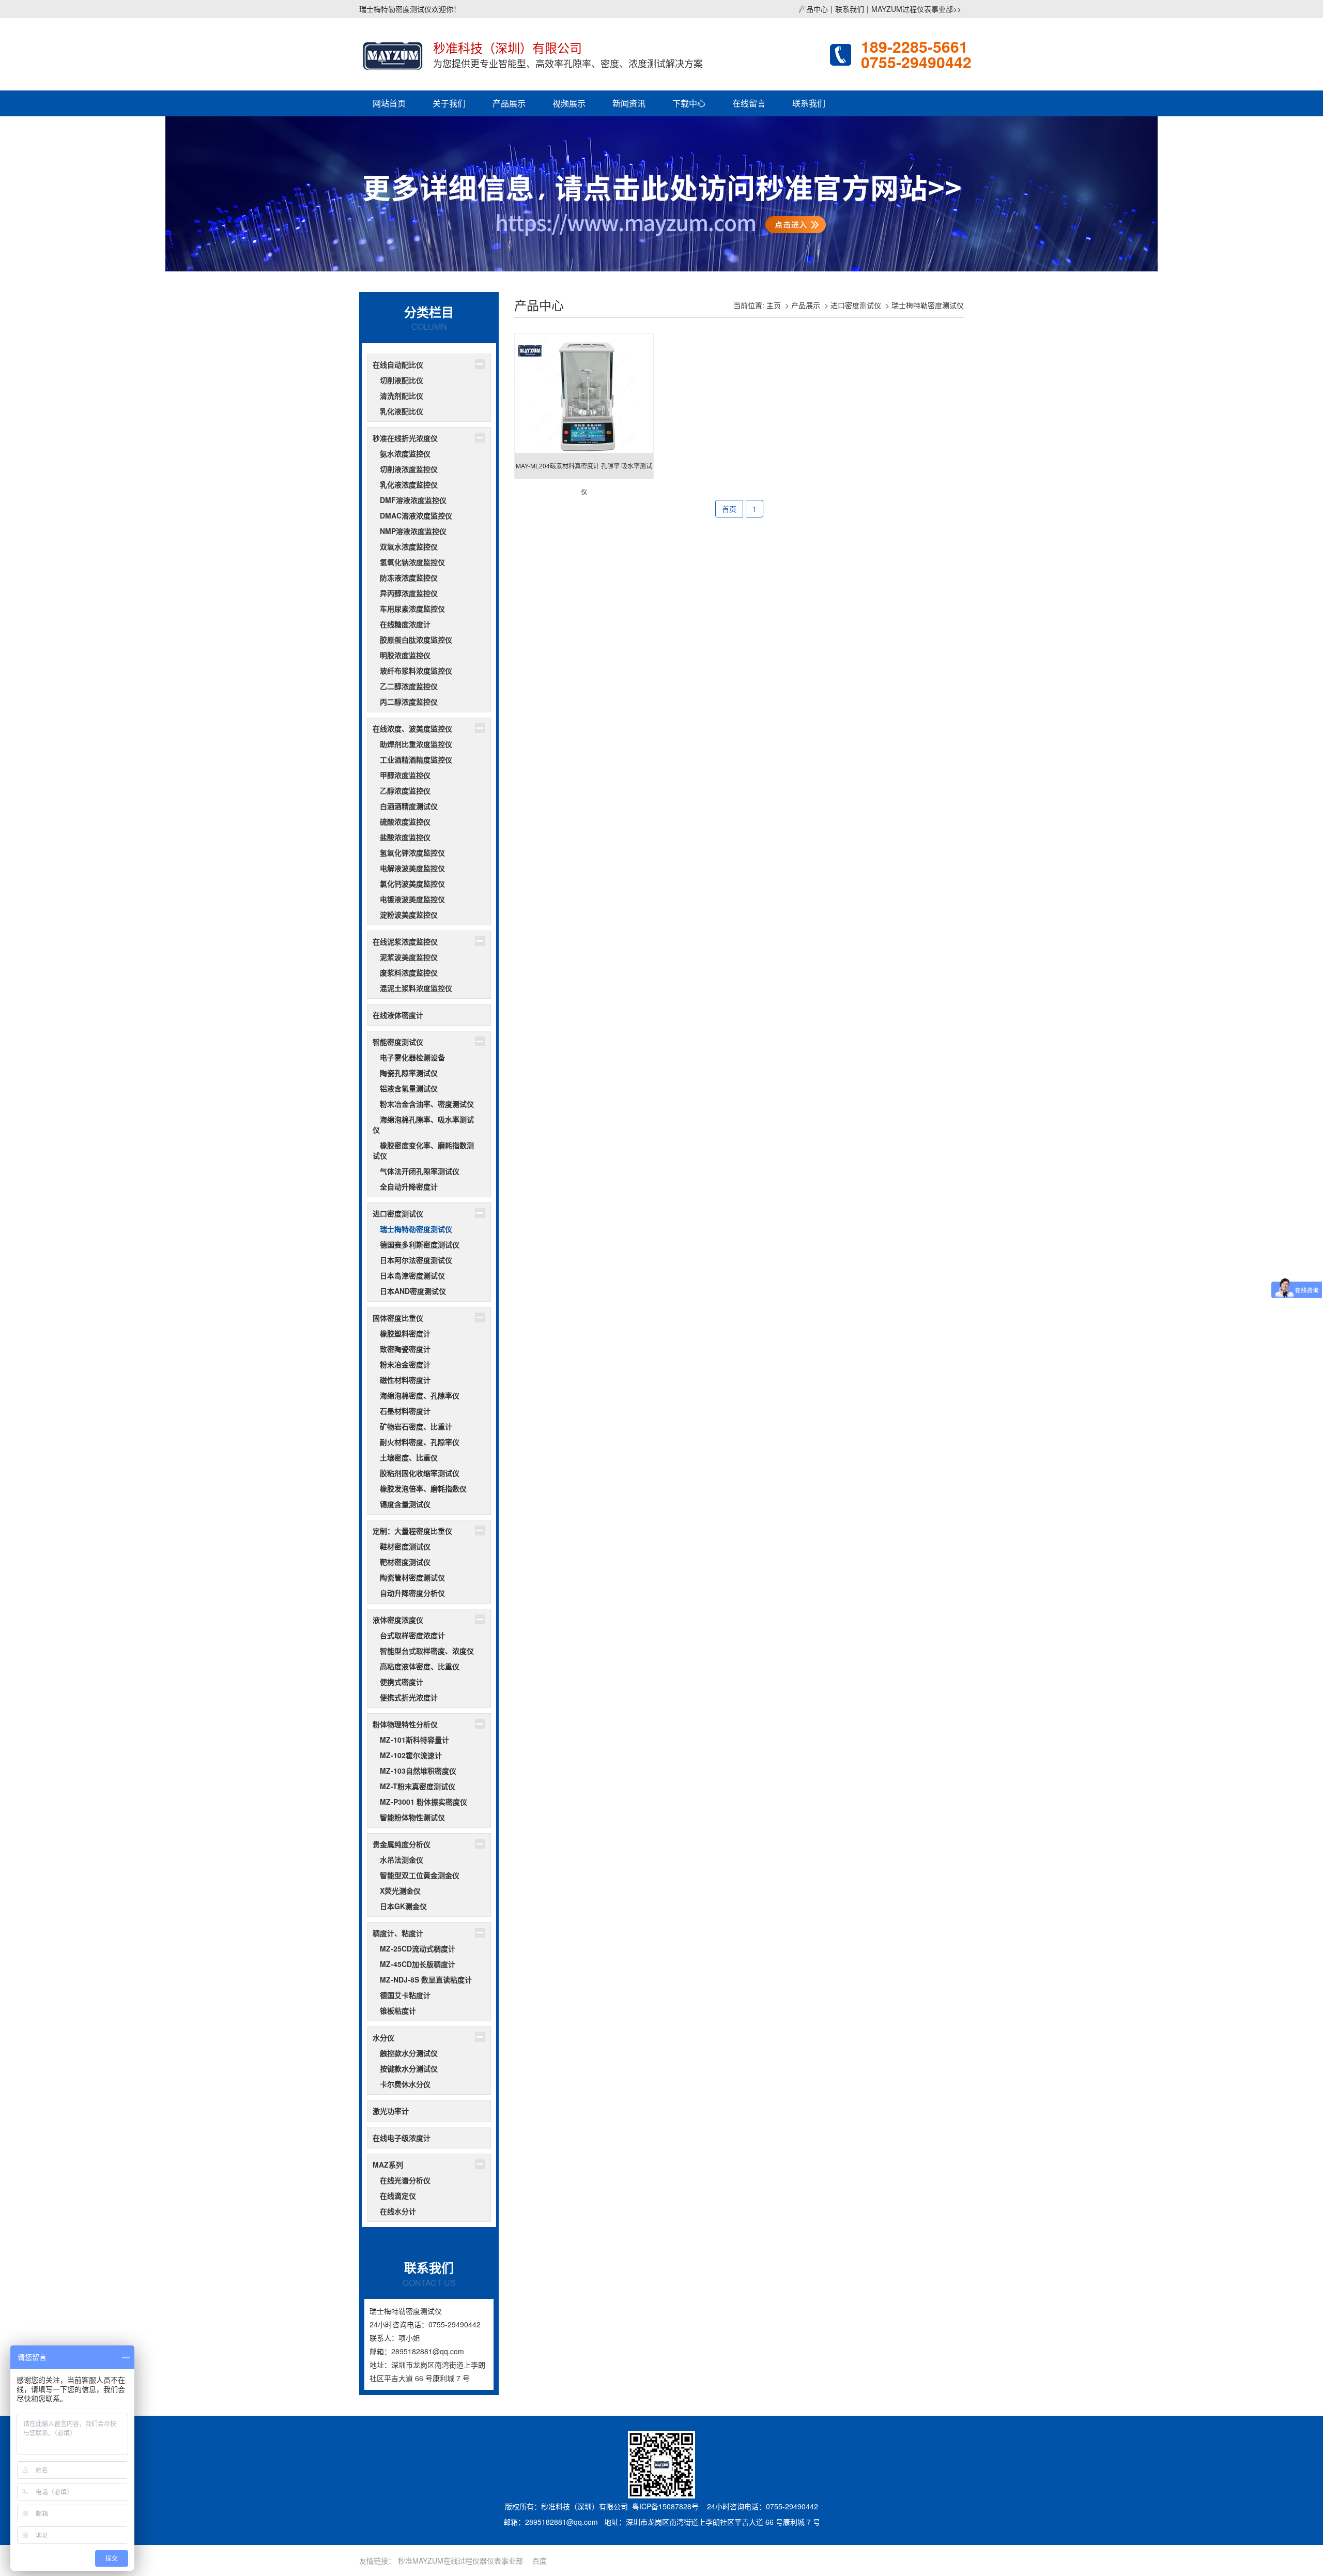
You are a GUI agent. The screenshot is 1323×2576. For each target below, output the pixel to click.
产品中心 (813, 9)
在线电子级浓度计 (402, 2138)
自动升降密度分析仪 (412, 1593)
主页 (774, 305)
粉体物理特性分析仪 (405, 1724)
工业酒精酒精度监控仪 (416, 759)
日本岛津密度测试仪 (412, 1275)
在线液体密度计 (398, 1015)
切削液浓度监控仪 (409, 469)
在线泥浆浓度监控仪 (405, 941)
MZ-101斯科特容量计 (414, 1740)
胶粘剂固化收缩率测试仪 (420, 1473)
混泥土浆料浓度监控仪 (416, 988)
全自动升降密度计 (409, 1186)
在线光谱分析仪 (405, 2180)
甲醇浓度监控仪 (405, 775)
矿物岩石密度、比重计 (416, 1426)
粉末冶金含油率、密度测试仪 (427, 1104)
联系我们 (850, 9)
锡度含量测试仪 (405, 1504)
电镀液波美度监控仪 (412, 899)
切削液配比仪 (402, 380)
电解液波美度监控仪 (412, 868)
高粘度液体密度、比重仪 (420, 1666)
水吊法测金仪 (402, 1859)
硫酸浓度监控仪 (405, 821)
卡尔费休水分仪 (405, 2084)
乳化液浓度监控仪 (409, 484)
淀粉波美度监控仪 (409, 914)
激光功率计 (391, 2111)
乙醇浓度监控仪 (405, 790)
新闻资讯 (629, 103)
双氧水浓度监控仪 (409, 546)
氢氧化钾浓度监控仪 (412, 852)
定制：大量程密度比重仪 (412, 1531)
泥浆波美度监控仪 (409, 957)
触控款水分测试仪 (409, 2053)
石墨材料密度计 (405, 1411)
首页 (729, 509)
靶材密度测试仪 (405, 1562)
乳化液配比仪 (402, 411)
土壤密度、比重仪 (409, 1457)
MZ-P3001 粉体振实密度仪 (424, 1802)
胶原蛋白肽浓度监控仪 (416, 639)
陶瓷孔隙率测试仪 (409, 1073)
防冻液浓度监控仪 (409, 577)
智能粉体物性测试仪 (412, 1817)
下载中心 (689, 103)
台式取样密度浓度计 (412, 1635)
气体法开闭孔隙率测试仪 (420, 1171)
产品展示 (509, 103)
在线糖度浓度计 (405, 624)
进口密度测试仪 (398, 1213)
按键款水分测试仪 (409, 2068)
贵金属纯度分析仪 (402, 1844)
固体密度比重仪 (398, 1318)
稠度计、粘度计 (398, 1933)
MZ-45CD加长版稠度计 (418, 1964)
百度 (540, 2560)
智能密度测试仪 (398, 1042)
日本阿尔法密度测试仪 (416, 1260)
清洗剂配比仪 (402, 395)
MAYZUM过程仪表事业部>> (916, 9)
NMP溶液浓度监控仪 (413, 531)
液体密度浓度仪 (398, 1620)
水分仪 (383, 2037)
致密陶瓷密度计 (405, 1349)
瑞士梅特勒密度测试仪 (416, 1229)
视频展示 (569, 103)
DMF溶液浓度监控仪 (413, 500)
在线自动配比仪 (398, 364)
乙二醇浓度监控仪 (409, 686)
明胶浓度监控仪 (405, 655)
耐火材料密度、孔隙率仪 (420, 1442)
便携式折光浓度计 (409, 1697)
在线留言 (749, 103)
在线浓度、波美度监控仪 (412, 728)
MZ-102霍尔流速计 (411, 1755)
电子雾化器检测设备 (412, 1057)
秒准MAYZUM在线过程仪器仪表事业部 (460, 2560)
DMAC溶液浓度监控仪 (416, 515)
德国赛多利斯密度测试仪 (420, 1244)
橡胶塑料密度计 (405, 1333)
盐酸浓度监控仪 (405, 837)
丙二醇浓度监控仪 (409, 702)
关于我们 (449, 103)
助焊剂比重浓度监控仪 (416, 744)
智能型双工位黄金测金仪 (420, 1875)
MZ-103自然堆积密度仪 (418, 1771)
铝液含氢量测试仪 (409, 1088)
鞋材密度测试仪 (405, 1546)
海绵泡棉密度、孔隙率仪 (420, 1395)
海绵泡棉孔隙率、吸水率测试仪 (423, 1124)
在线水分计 (398, 2211)
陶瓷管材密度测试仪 (412, 1577)
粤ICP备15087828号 (665, 2506)
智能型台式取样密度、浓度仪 (427, 1651)
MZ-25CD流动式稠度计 (418, 1948)
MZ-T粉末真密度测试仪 (418, 1786)
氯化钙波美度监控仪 (412, 883)
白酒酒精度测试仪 (409, 806)
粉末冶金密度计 (405, 1364)
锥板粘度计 (398, 2010)
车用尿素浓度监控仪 (412, 608)
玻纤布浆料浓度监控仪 (416, 670)
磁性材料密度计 (405, 1380)
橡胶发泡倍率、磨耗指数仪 (423, 1488)
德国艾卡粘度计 (405, 1995)
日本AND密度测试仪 (413, 1291)
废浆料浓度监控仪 (409, 972)
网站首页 (389, 103)
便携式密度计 (402, 1682)
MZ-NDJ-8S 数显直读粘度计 (426, 1979)
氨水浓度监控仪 (405, 453)
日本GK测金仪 (403, 1906)
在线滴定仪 (398, 2196)
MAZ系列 (388, 2165)
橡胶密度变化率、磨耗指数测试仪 (423, 1150)
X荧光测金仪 (400, 1891)
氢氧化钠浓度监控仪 (412, 562)
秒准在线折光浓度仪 (405, 438)
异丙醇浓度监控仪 (409, 593)
